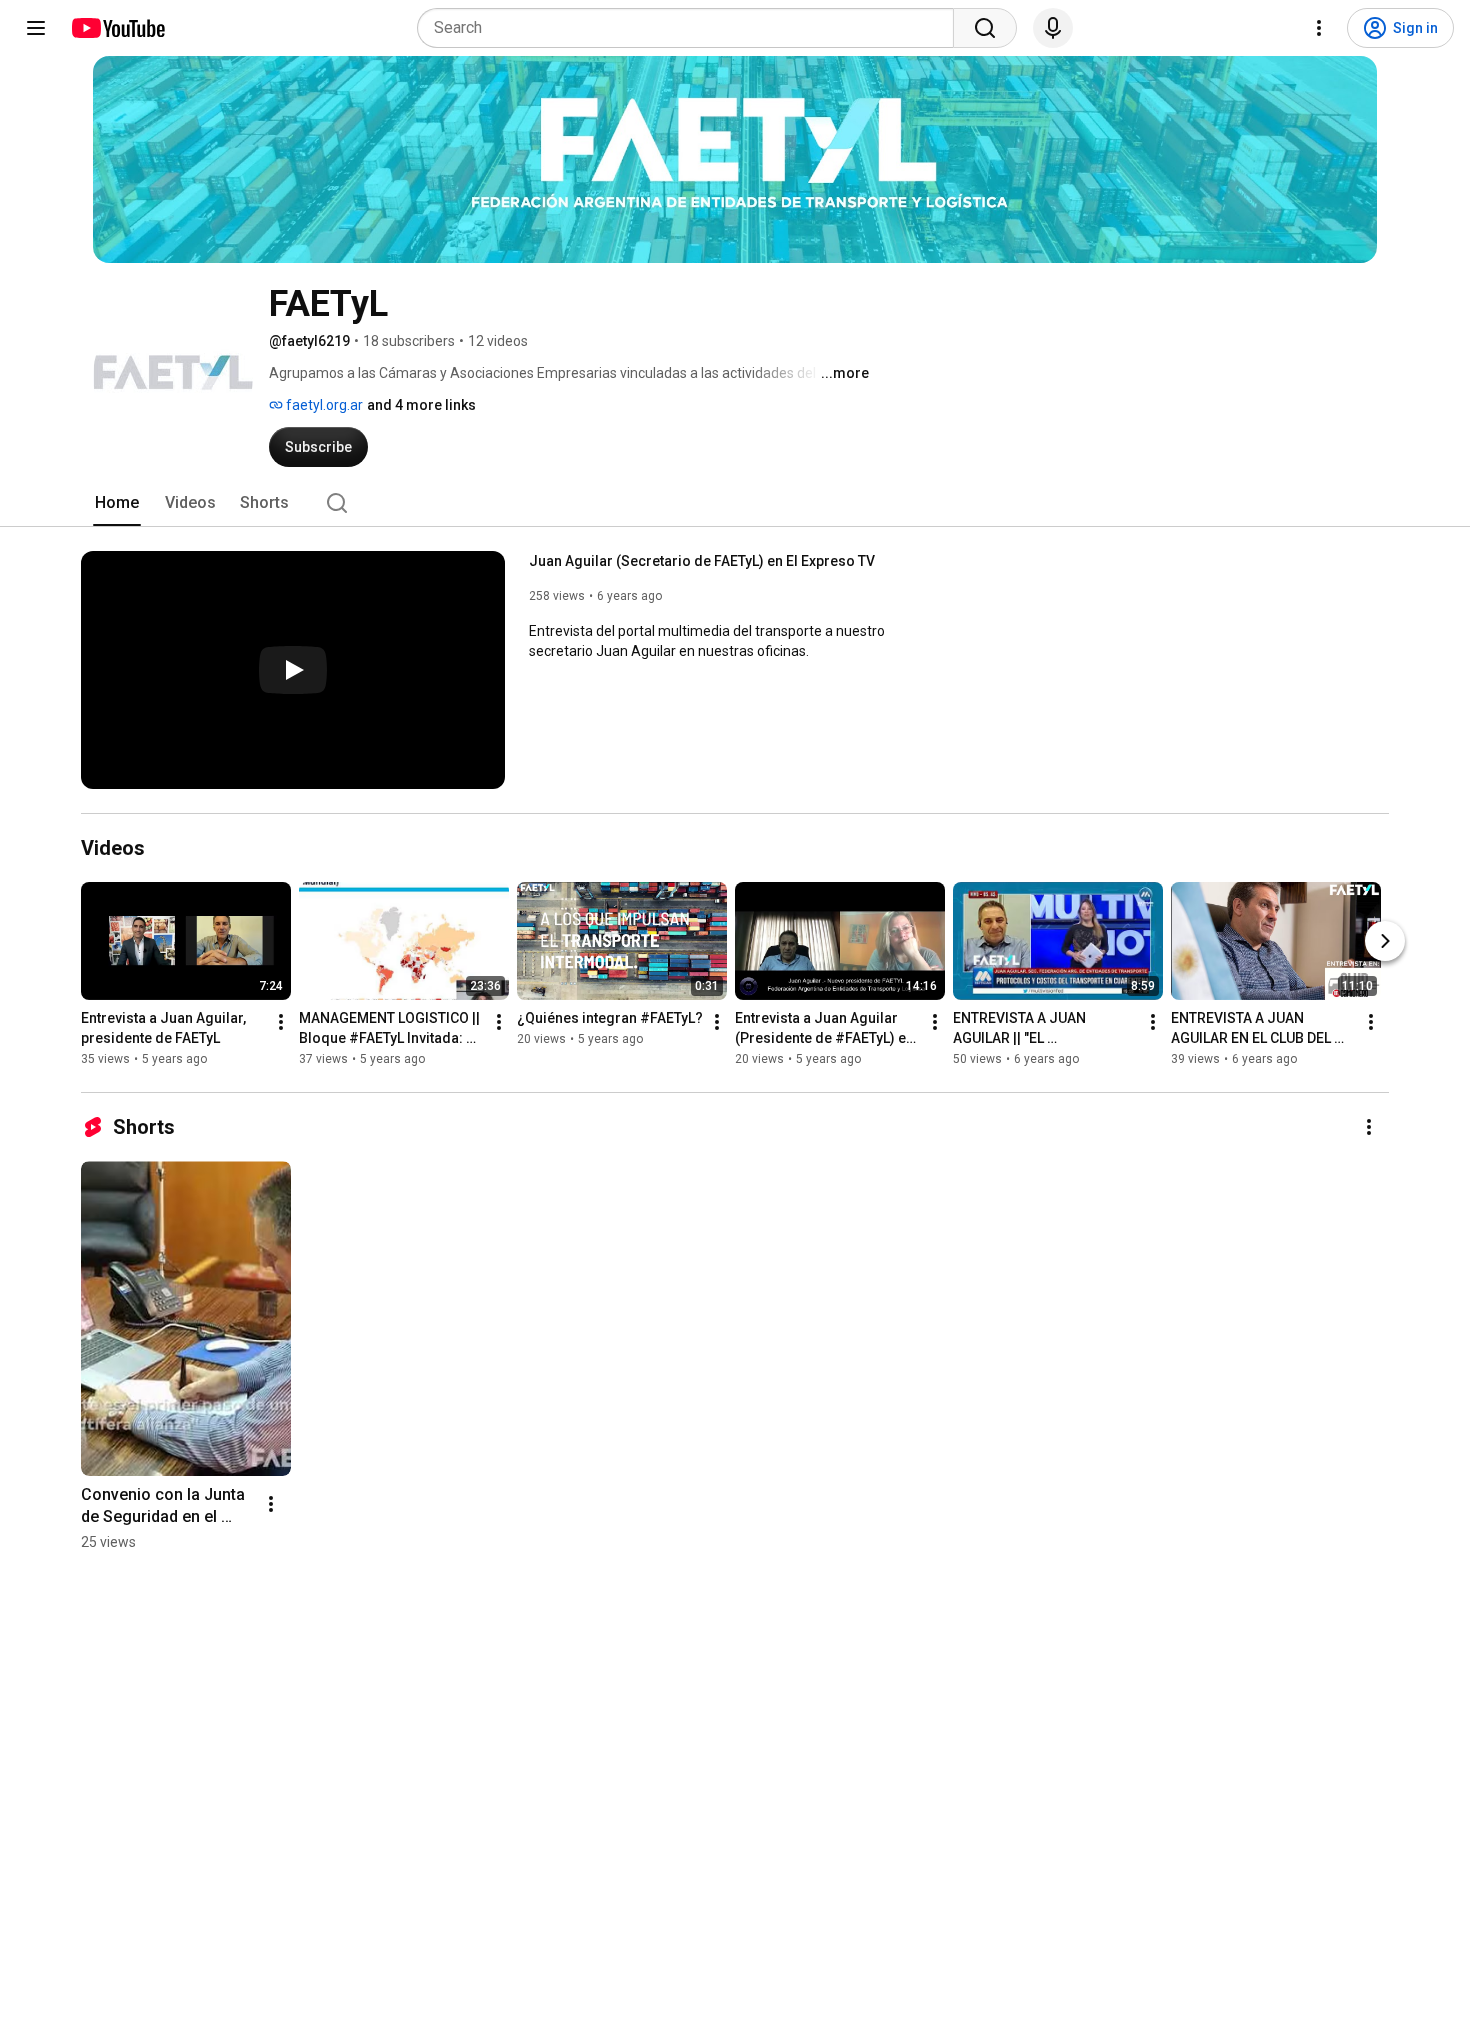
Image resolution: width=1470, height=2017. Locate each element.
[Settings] (1319, 28)
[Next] (1385, 941)
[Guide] (36, 28)
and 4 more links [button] (421, 405)
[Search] (985, 28)
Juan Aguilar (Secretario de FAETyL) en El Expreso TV (702, 561)
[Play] (293, 670)
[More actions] (281, 1022)
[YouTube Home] (117, 28)
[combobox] (691, 28)
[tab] (117, 503)
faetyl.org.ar (323, 405)
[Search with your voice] (1053, 28)
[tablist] (735, 503)
